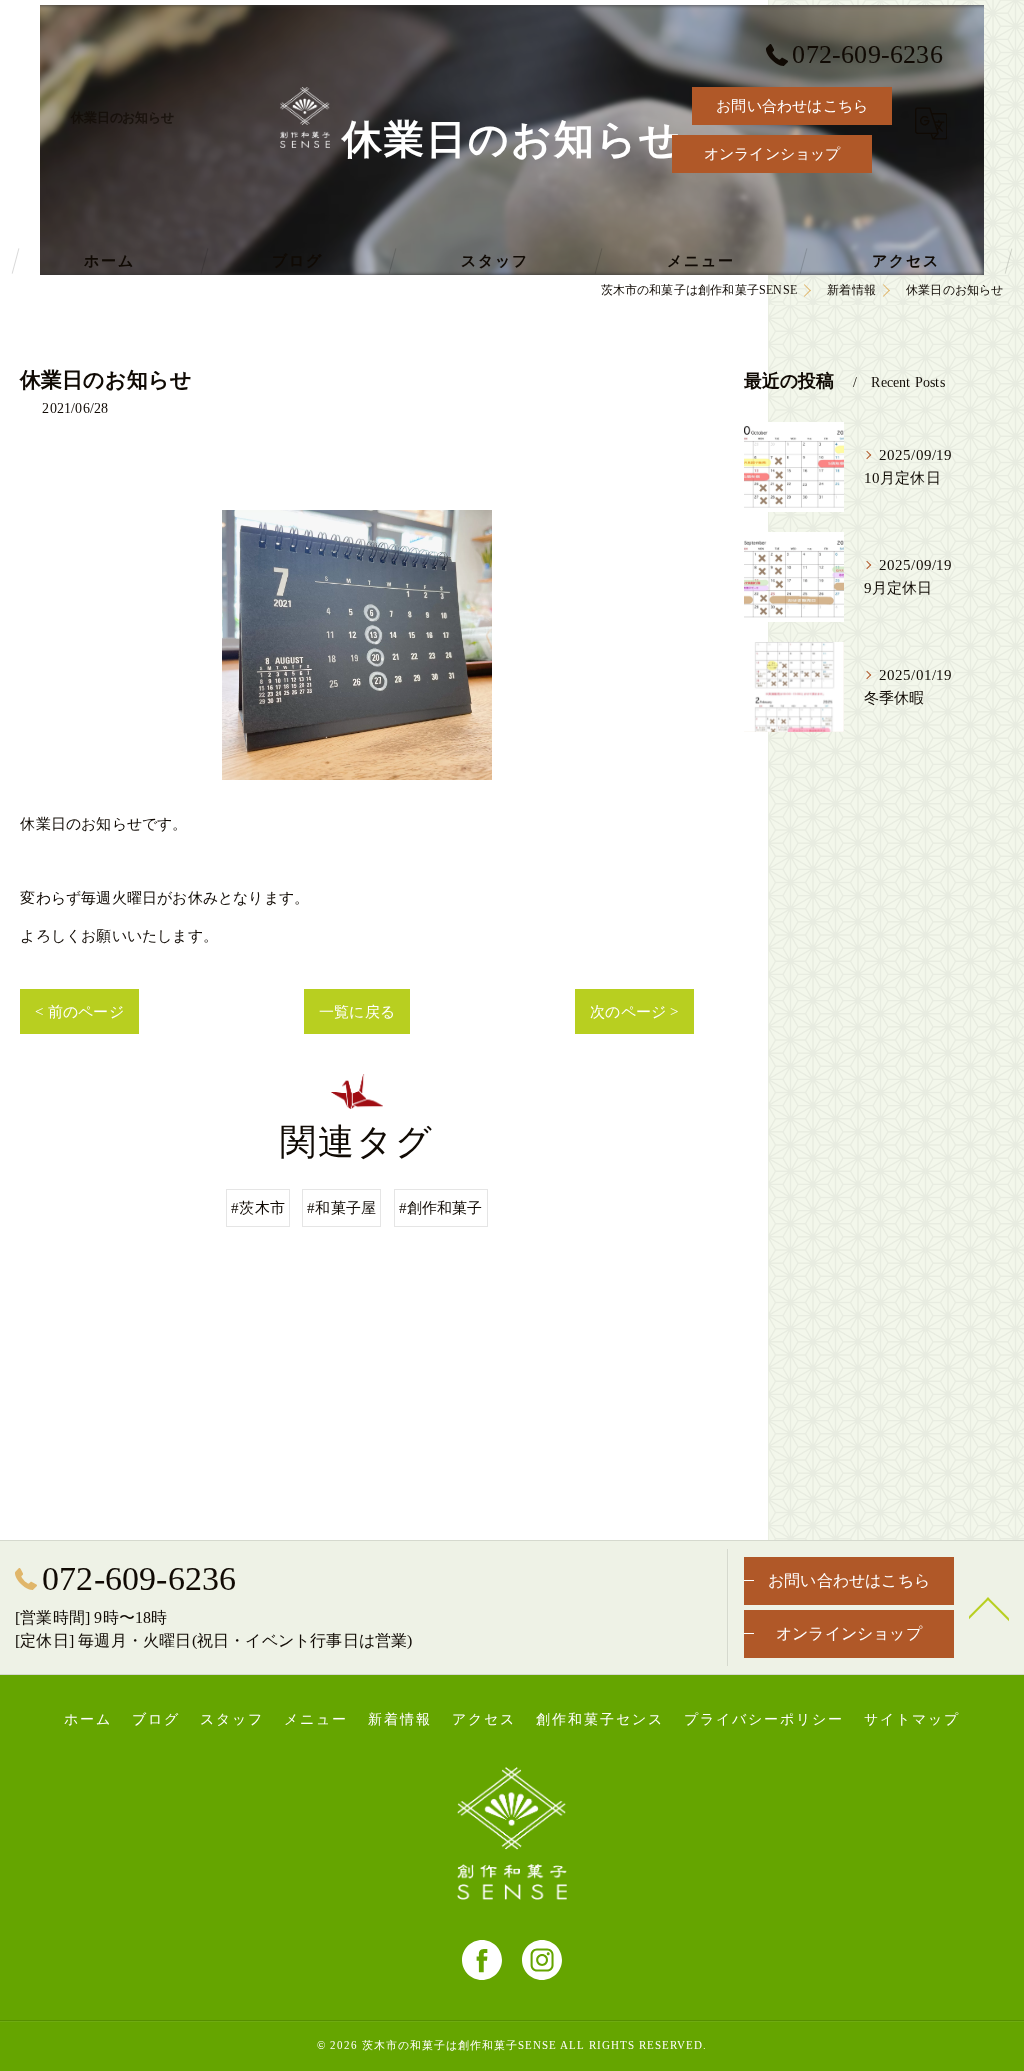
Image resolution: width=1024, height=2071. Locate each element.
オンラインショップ (772, 153)
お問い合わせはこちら (792, 105)
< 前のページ (79, 1011)
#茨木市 (258, 1207)
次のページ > (634, 1011)
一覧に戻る (357, 1011)
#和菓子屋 (341, 1207)
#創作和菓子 (441, 1207)
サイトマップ (912, 1719)
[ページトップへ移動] (989, 1607)
